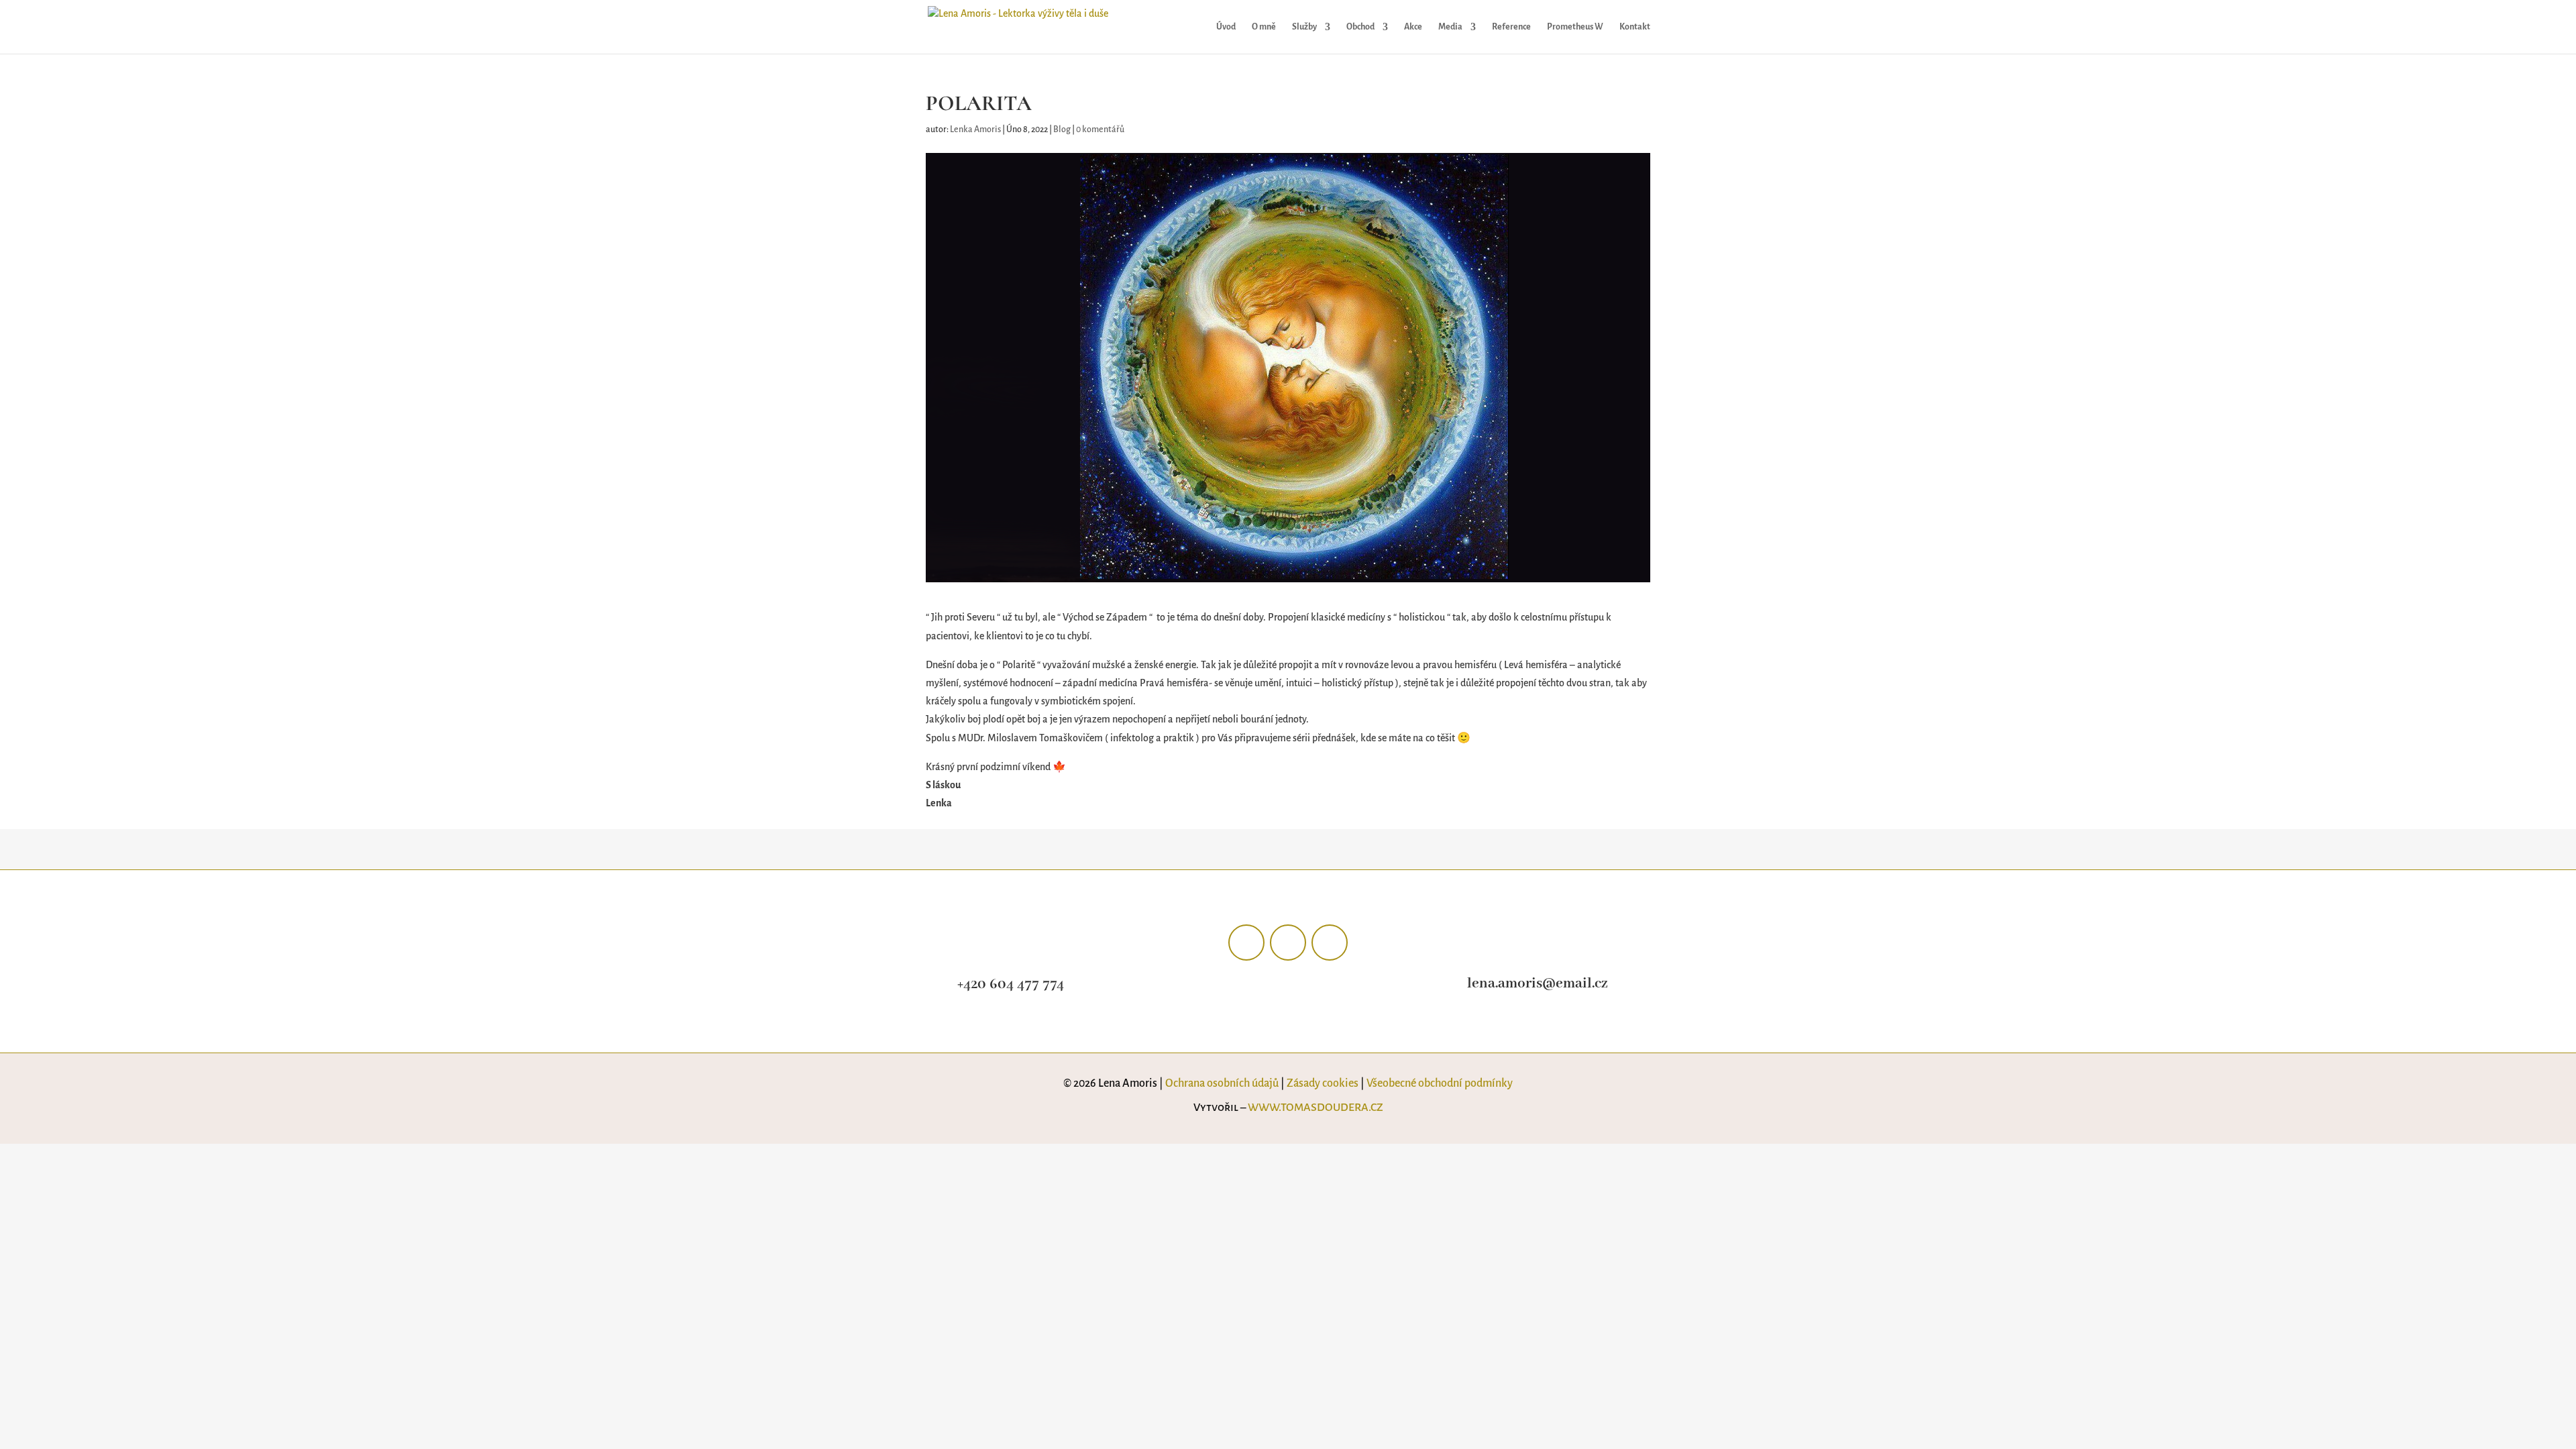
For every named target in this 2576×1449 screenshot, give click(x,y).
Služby (1304, 27)
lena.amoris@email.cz (1537, 984)
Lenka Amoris (975, 129)
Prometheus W (1575, 27)
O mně (1264, 27)
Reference (1511, 27)
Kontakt (1635, 27)
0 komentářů (1100, 129)
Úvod (1226, 27)
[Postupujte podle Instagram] (1288, 943)
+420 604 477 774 (1011, 983)
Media (1450, 27)
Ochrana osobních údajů (1222, 1083)
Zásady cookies (1323, 1083)
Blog (1062, 129)
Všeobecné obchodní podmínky (1440, 1083)
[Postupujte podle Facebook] (1246, 943)
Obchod (1360, 27)
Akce (1413, 27)
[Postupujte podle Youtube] (1330, 943)
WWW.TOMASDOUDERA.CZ (1316, 1108)
